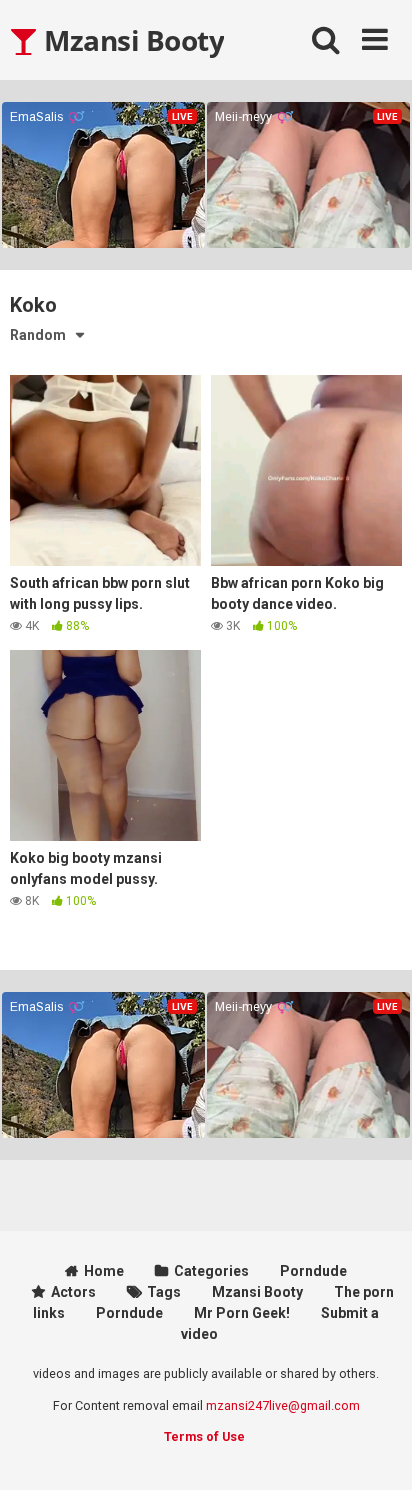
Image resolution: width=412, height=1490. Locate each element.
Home (104, 1271)
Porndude (313, 1271)
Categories (211, 1271)
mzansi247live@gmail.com (283, 1405)
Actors (73, 1292)
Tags (164, 1292)
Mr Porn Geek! (242, 1313)
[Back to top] (375, 1449)
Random (38, 335)
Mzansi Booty (131, 40)
